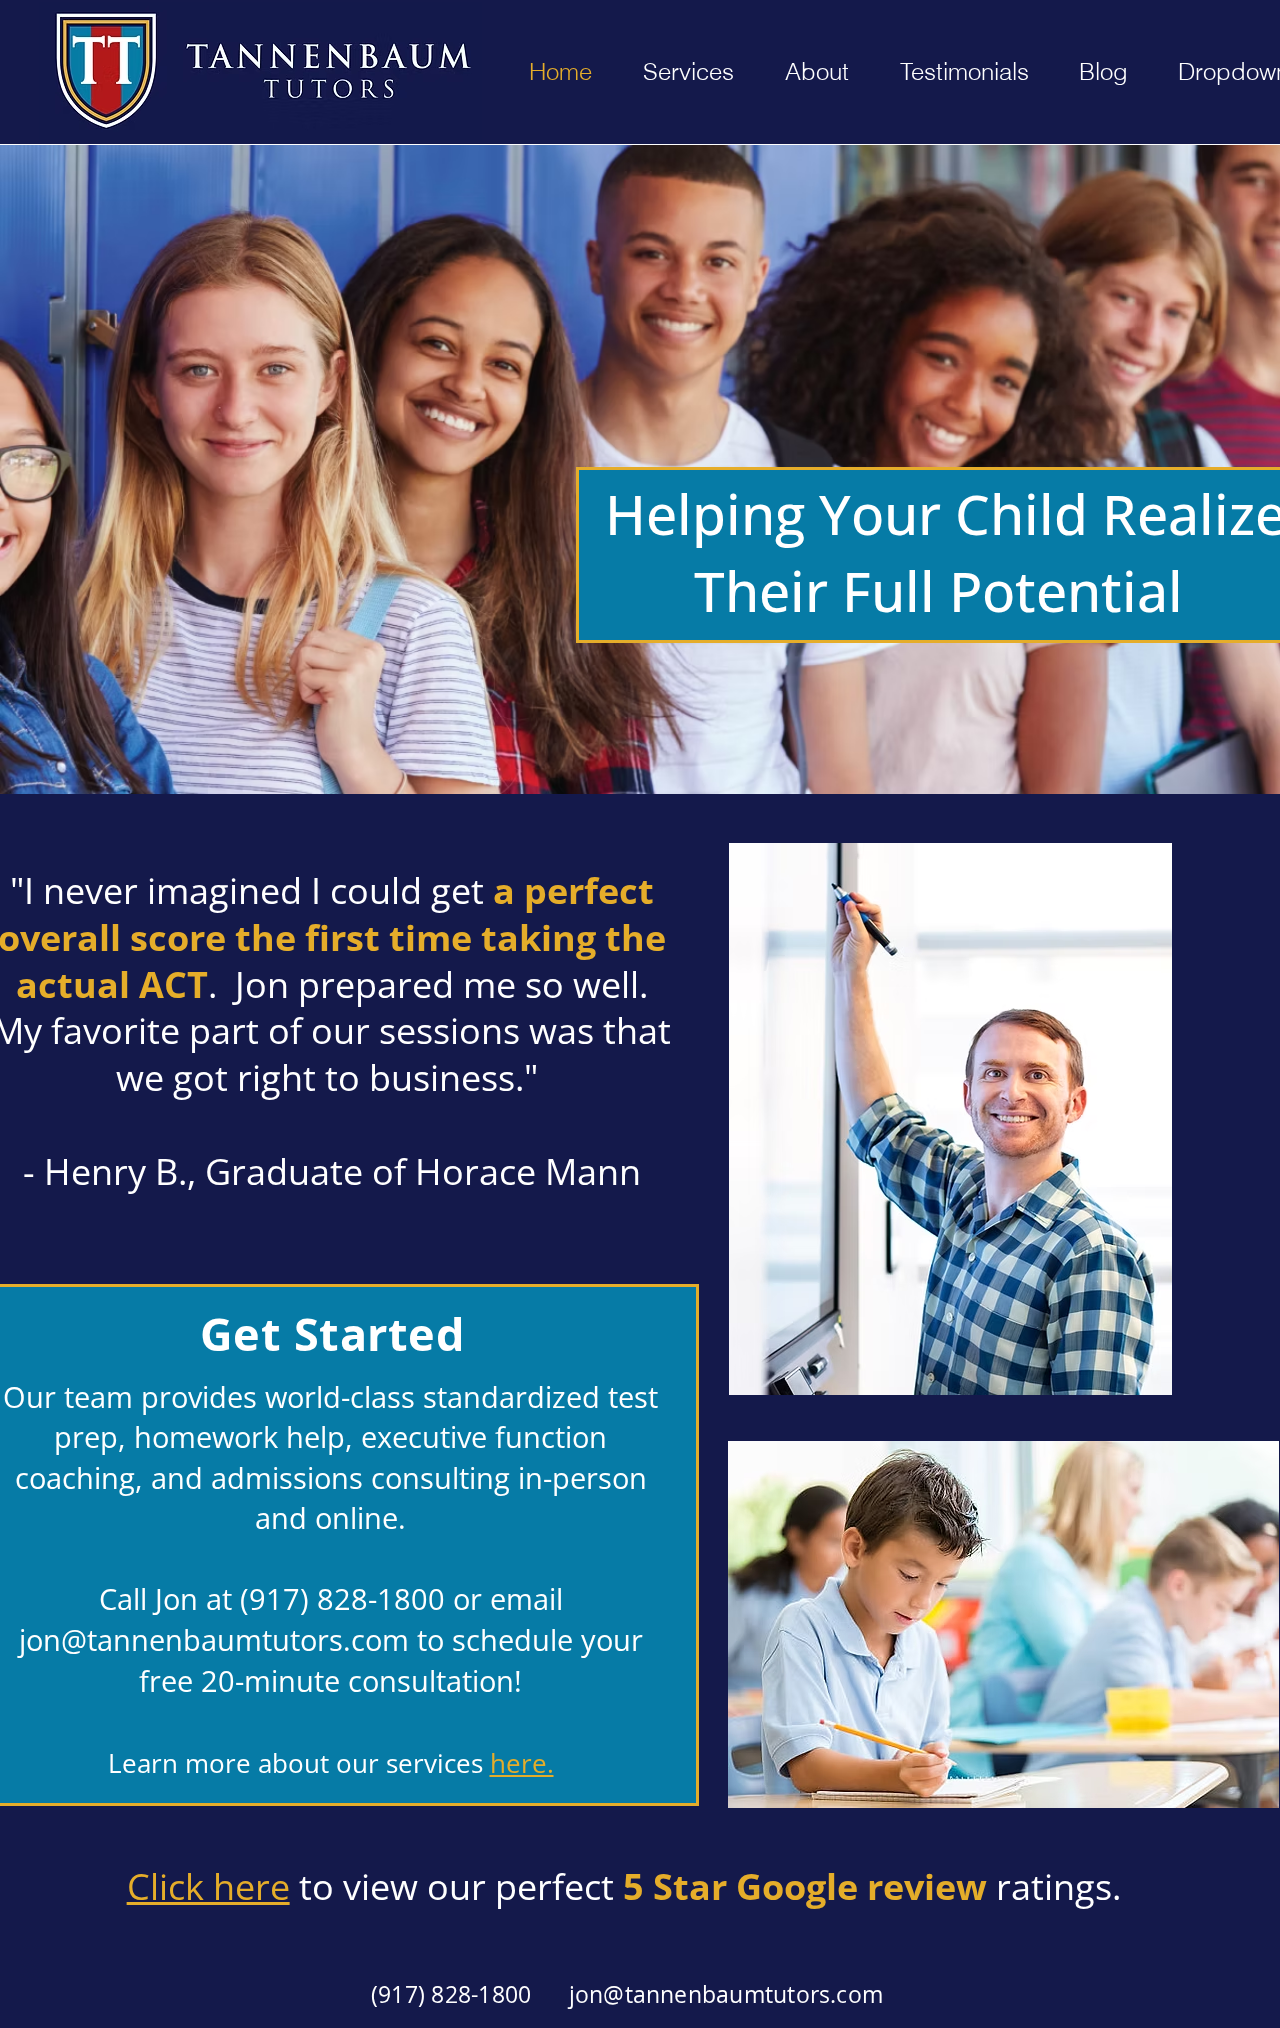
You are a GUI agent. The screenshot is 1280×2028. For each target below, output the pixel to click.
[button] (816, 72)
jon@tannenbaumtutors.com (214, 1639)
